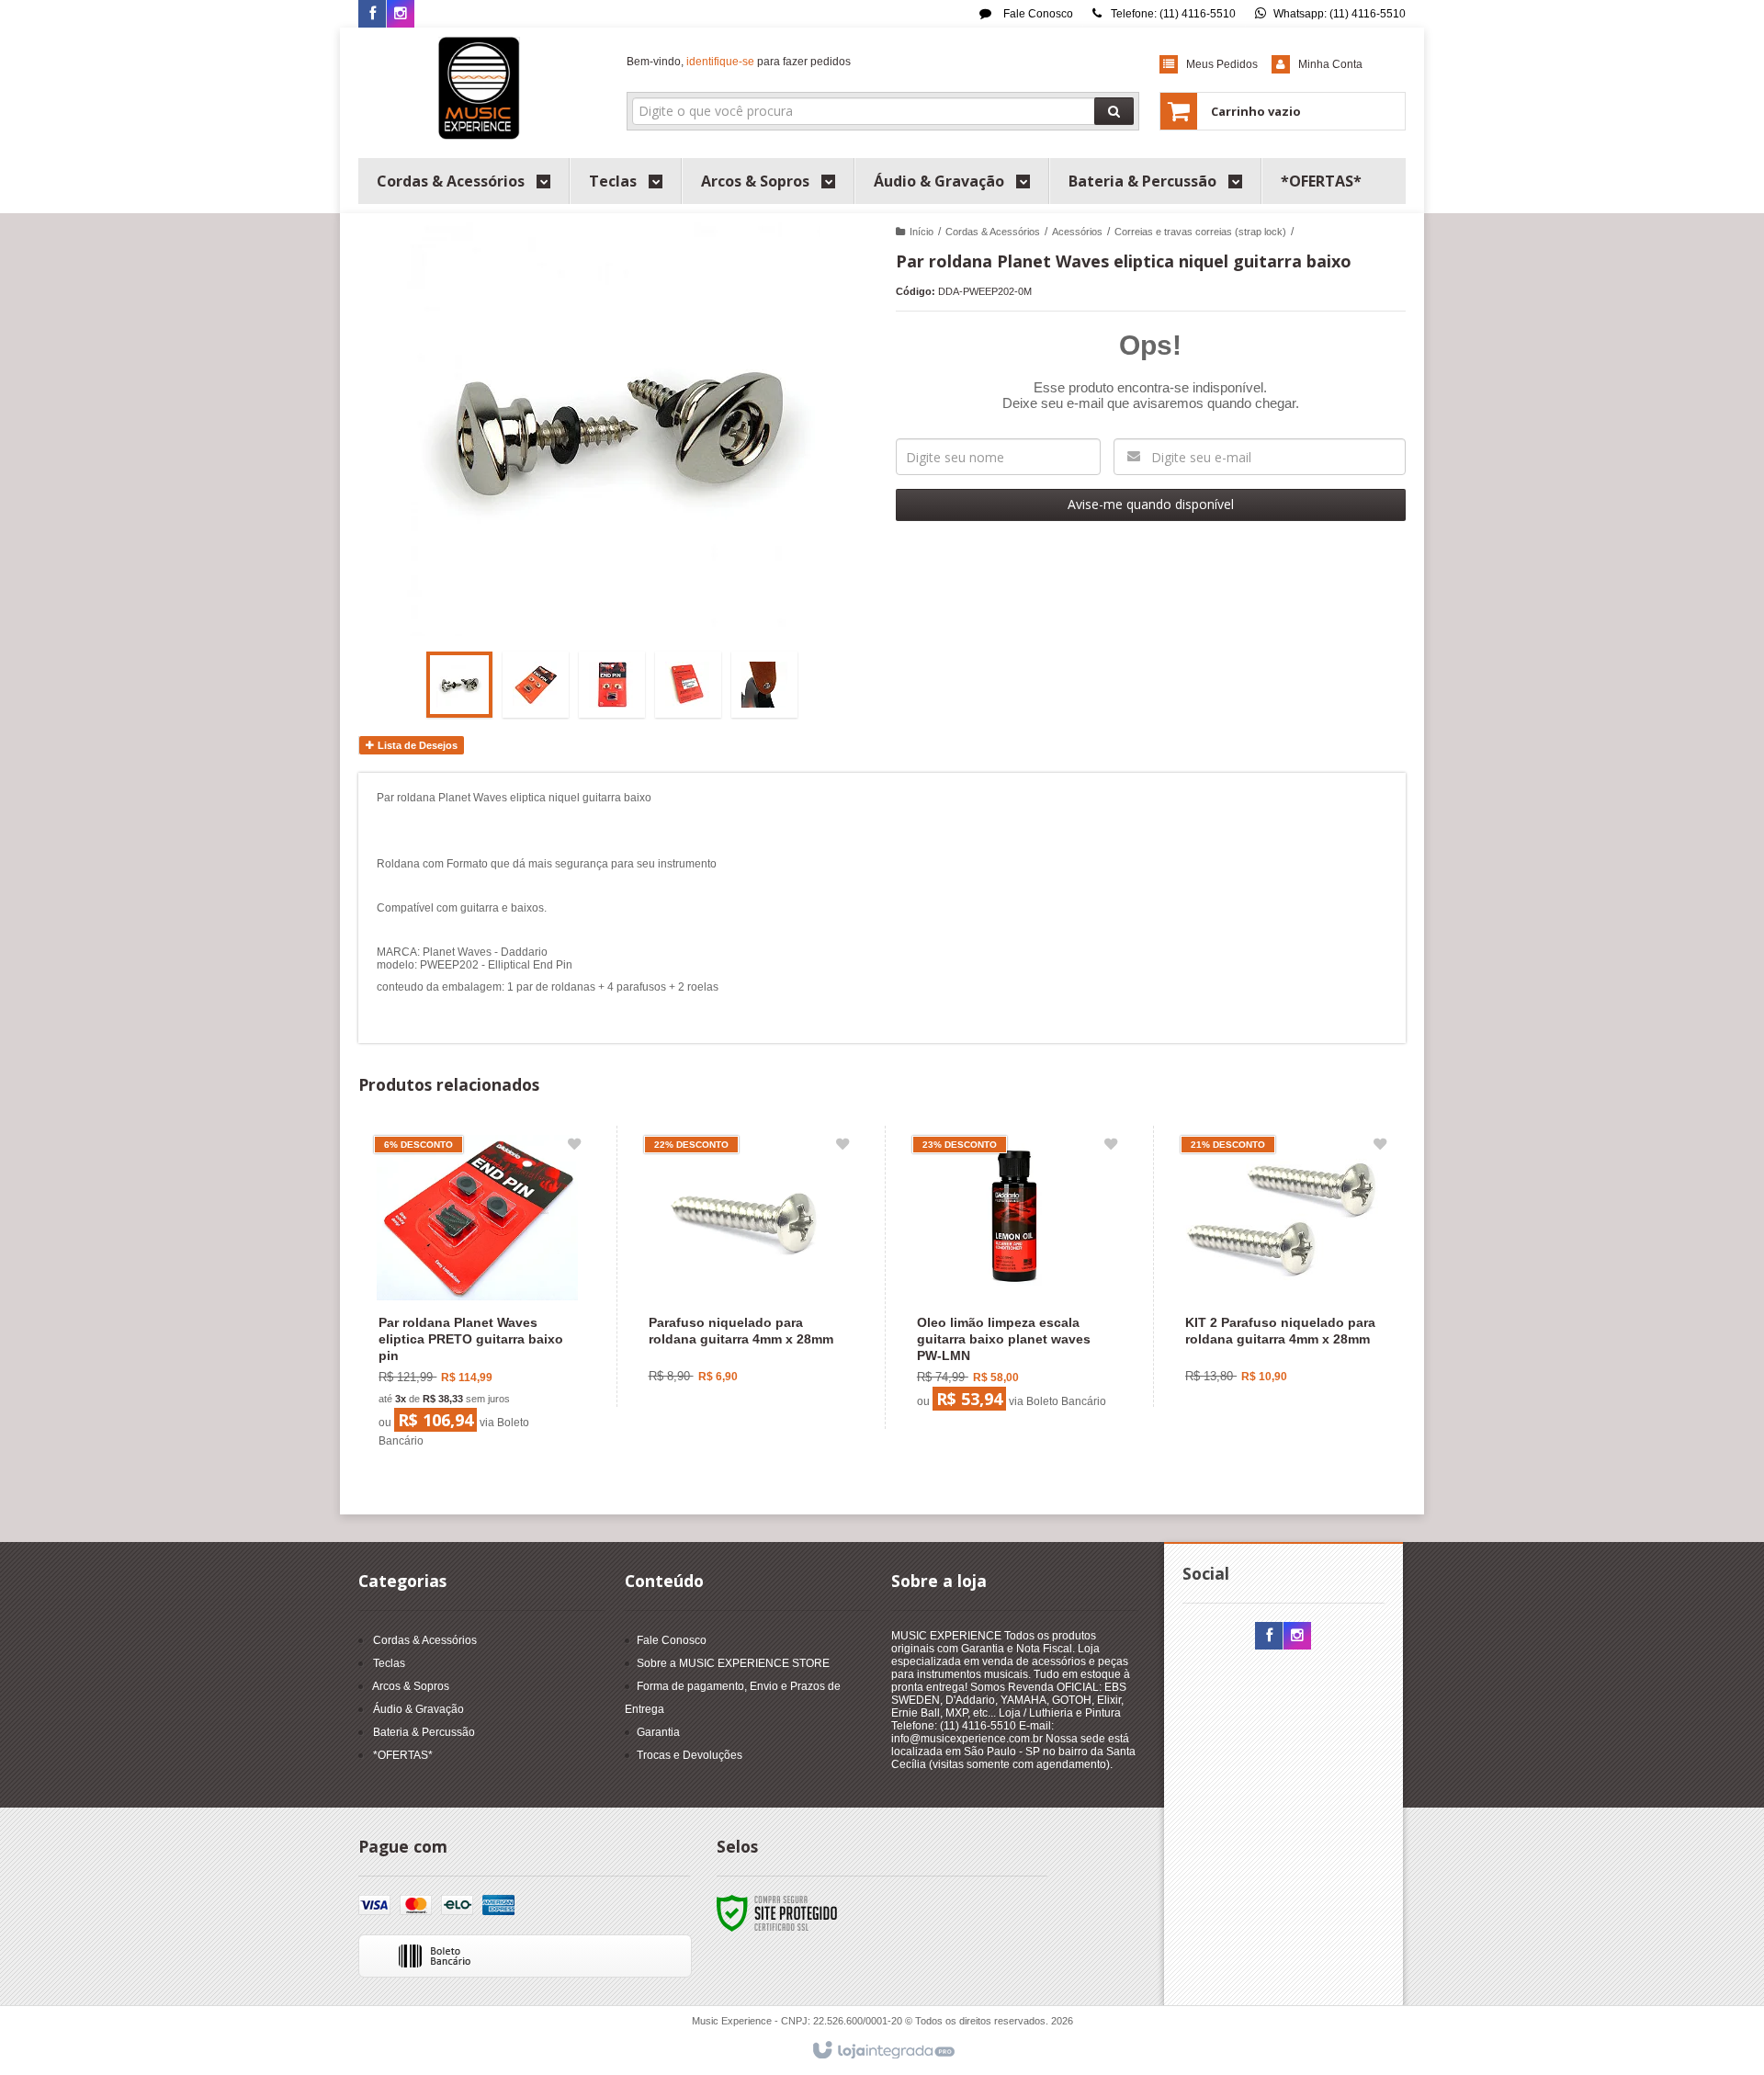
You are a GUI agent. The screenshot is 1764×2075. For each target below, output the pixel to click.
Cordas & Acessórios (993, 232)
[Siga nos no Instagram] (401, 15)
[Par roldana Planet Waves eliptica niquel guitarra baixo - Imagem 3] (612, 685)
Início (922, 232)
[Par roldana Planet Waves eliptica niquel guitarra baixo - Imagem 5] (764, 685)
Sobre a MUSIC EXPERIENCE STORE (733, 1663)
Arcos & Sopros (411, 1686)
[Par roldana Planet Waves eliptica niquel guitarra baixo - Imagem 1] (459, 685)
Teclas (389, 1663)
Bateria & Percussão (424, 1732)
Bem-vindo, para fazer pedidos (739, 62)
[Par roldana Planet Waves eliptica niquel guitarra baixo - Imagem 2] (536, 685)
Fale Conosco (1037, 14)
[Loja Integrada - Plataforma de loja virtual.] (882, 2051)
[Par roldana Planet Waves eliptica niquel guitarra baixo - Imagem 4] (688, 685)
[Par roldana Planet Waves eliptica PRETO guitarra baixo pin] (477, 1297)
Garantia (658, 1732)
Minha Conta (1330, 64)
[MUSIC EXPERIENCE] (479, 88)
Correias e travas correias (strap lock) (1200, 232)
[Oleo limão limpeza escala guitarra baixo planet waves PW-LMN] (1015, 1277)
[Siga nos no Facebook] (372, 15)
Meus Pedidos (1222, 64)
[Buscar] (1114, 111)
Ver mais (488, 1376)
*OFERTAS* (403, 1755)
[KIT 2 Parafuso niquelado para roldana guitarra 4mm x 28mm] (1283, 1266)
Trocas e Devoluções (690, 1755)
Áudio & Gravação (418, 1709)
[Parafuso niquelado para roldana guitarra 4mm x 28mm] (746, 1266)
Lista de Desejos (416, 745)
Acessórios (1077, 232)
